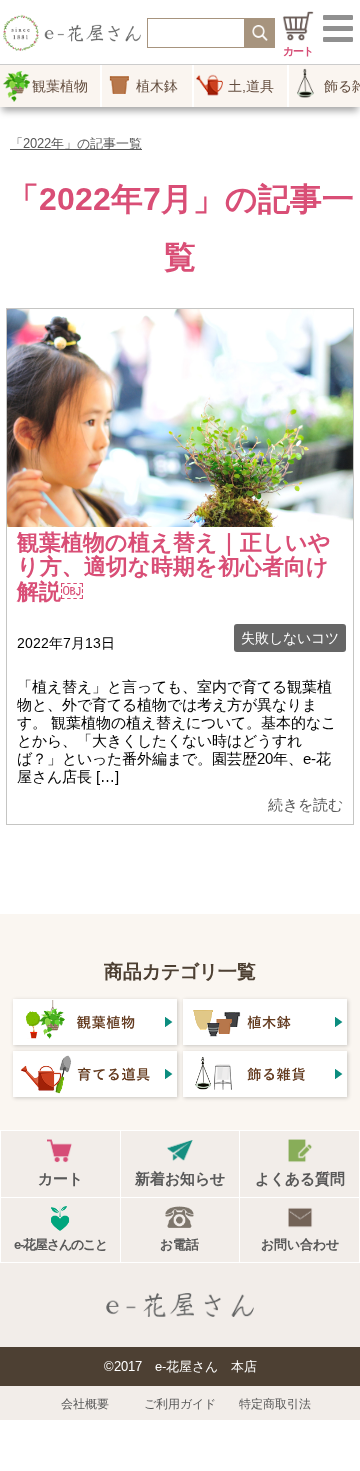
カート (60, 1178)
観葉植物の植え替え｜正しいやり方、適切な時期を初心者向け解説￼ (174, 566)
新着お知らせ (180, 1178)
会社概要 (85, 1404)
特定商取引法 (275, 1404)
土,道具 (251, 86)
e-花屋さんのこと (60, 1244)
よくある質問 (300, 1178)
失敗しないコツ (290, 638)
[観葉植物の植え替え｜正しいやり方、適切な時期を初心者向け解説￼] (180, 515)
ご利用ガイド (180, 1404)
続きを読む (305, 804)
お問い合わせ (300, 1244)
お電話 (179, 1244)
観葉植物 (60, 86)
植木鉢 (157, 86)
